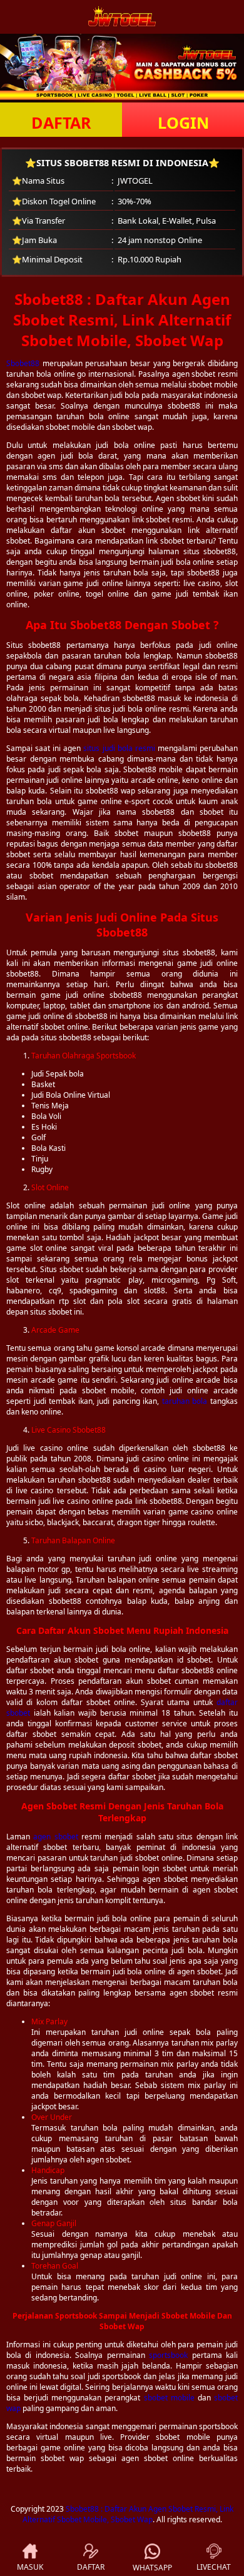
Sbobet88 (23, 363)
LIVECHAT (214, 2567)
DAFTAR (61, 122)
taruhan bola (185, 1401)
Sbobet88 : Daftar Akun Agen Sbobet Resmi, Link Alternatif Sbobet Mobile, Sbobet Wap (128, 2514)
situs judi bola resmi (119, 748)
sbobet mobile (169, 2398)
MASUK (30, 2567)
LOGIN (183, 122)
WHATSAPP (152, 2568)
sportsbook (168, 2355)
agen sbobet (55, 1837)
